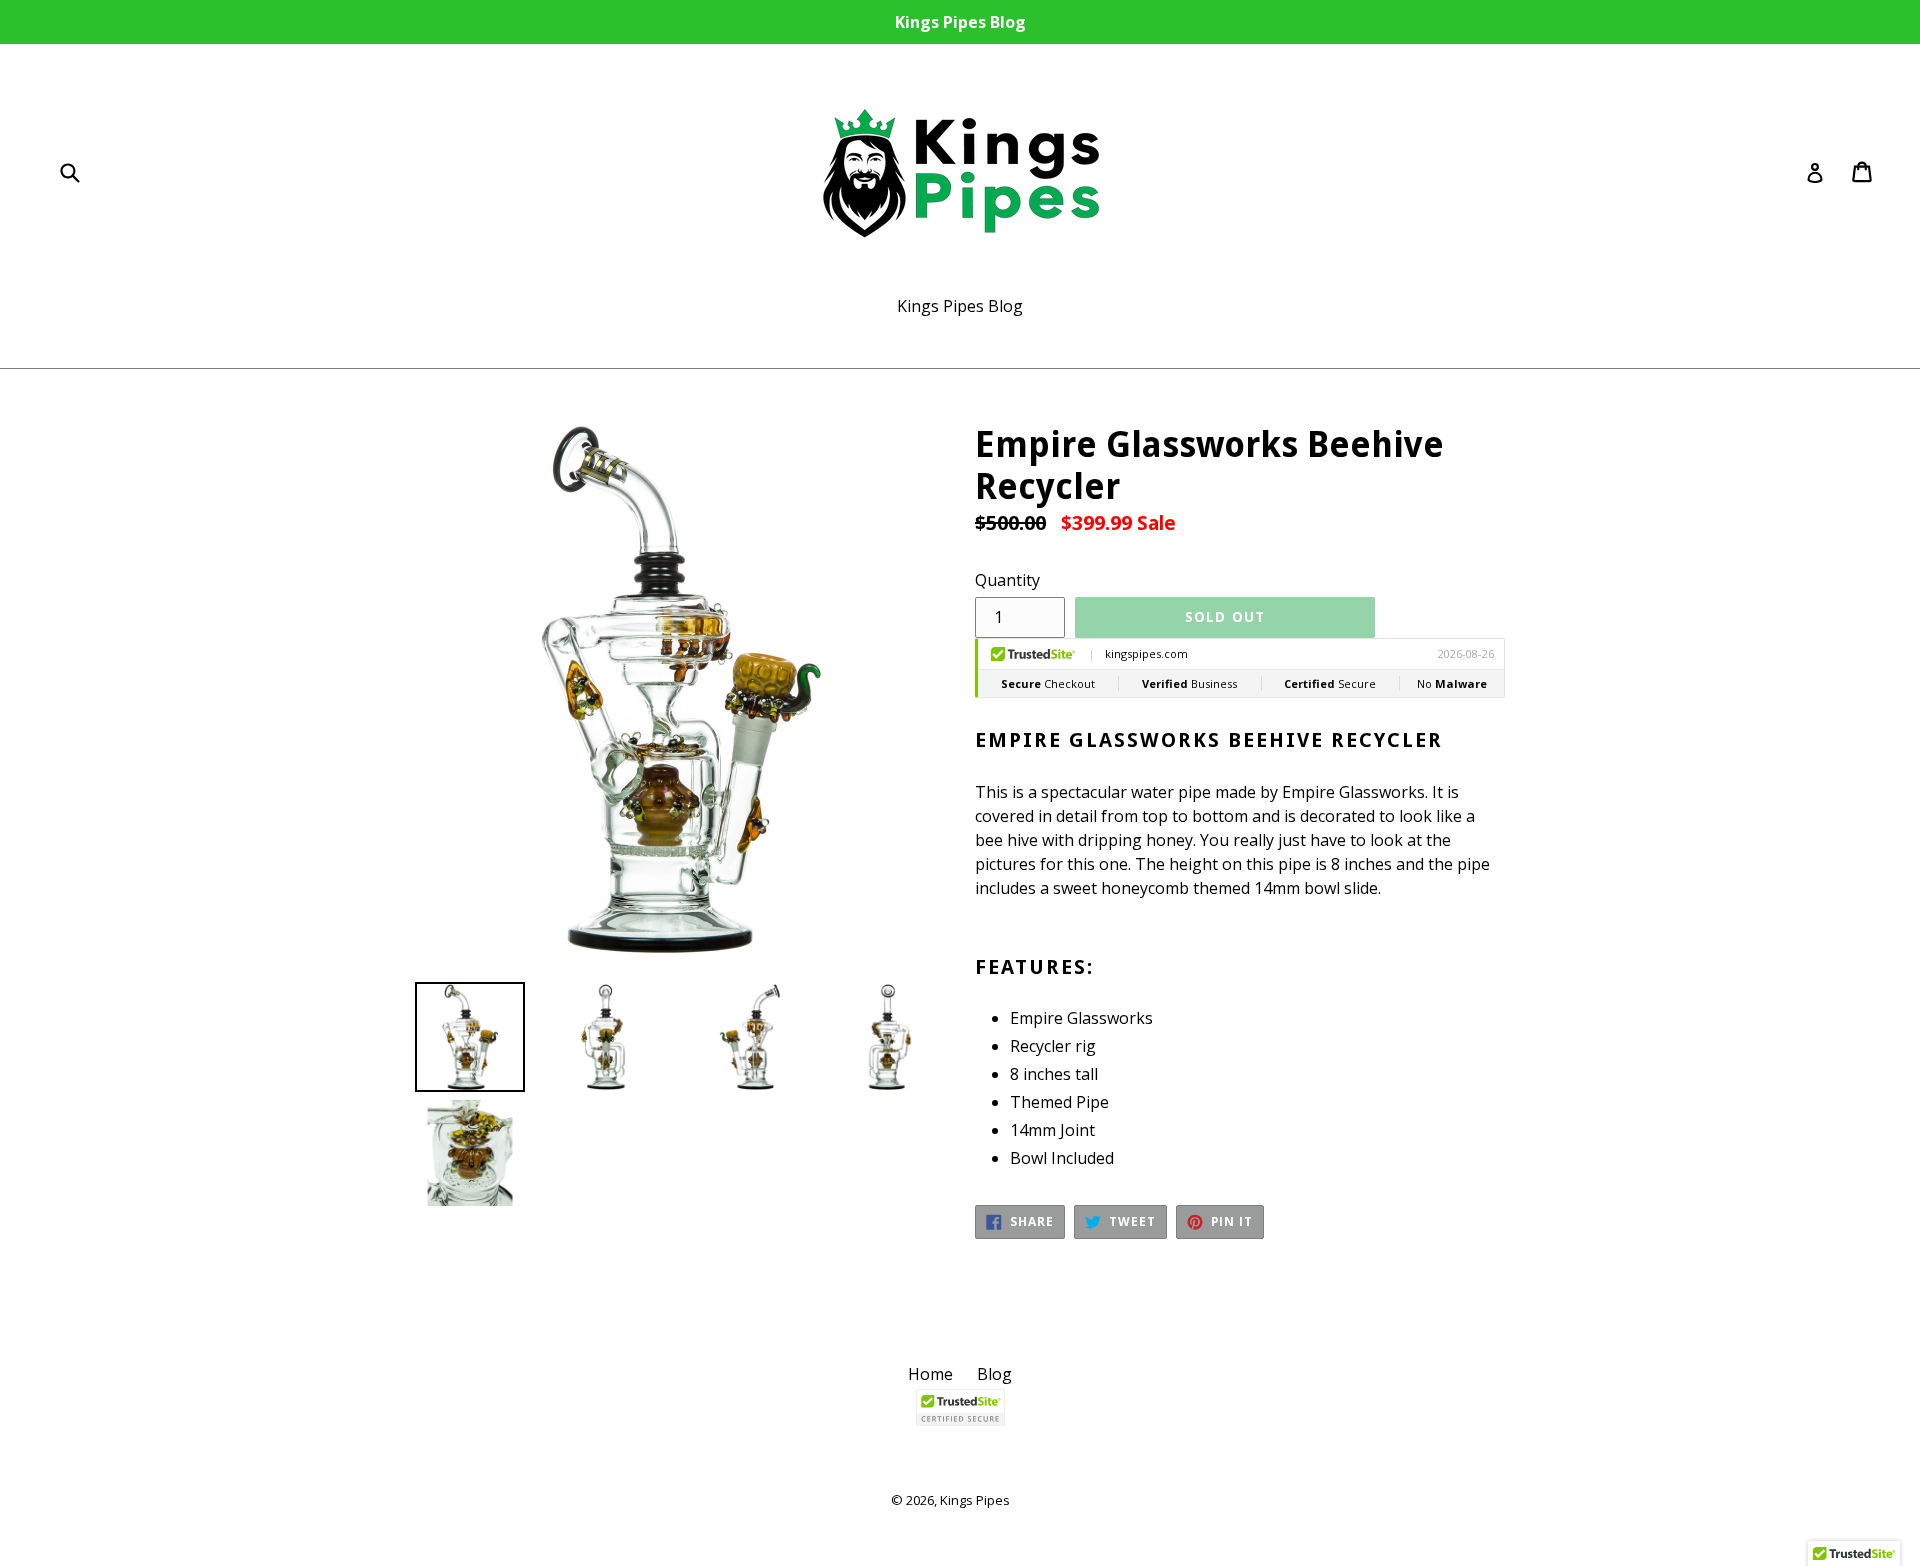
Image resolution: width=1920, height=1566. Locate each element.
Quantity (1007, 580)
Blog (994, 1374)
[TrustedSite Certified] (960, 1407)
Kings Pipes (975, 1500)
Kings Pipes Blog (960, 306)
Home (930, 1374)
